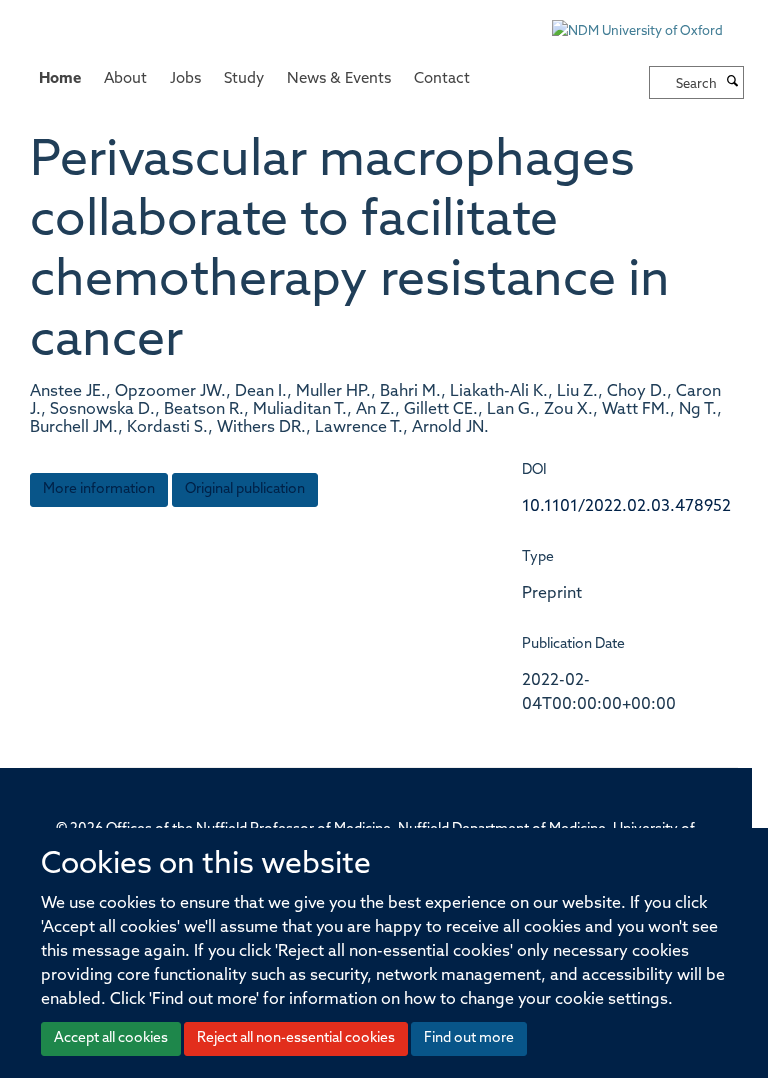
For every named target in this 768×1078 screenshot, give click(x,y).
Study (244, 79)
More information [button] (99, 489)
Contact (442, 79)
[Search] (733, 83)
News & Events (339, 79)
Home (60, 79)
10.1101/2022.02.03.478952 (626, 507)
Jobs (185, 79)
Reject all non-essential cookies (296, 1038)
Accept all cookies (111, 1038)
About (125, 79)
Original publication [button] (245, 489)
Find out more (469, 1038)
